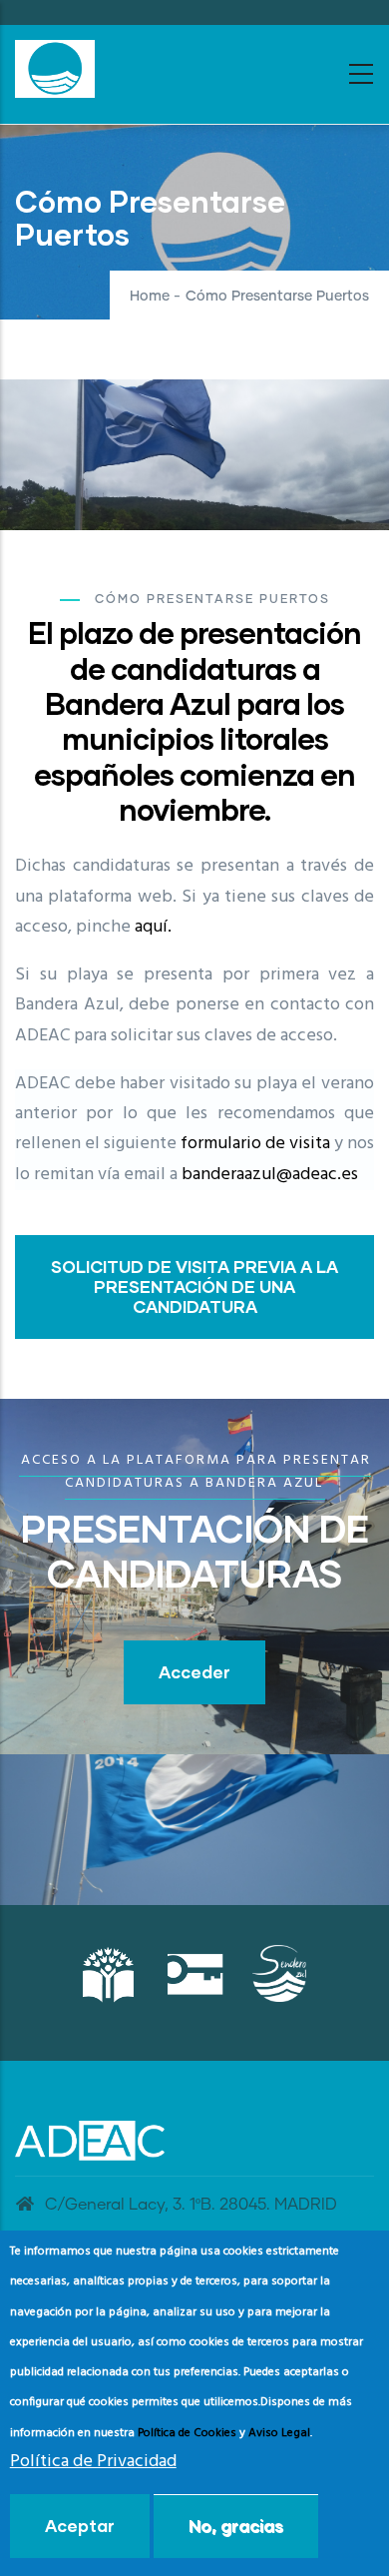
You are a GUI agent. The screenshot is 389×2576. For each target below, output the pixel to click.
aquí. (153, 927)
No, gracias (236, 2526)
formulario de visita (255, 1144)
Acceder (194, 1672)
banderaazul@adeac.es (270, 1175)
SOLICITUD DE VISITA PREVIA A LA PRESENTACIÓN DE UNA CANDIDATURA (194, 1287)
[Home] (55, 69)
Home (150, 297)
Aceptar (80, 2526)
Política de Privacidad (93, 2462)
